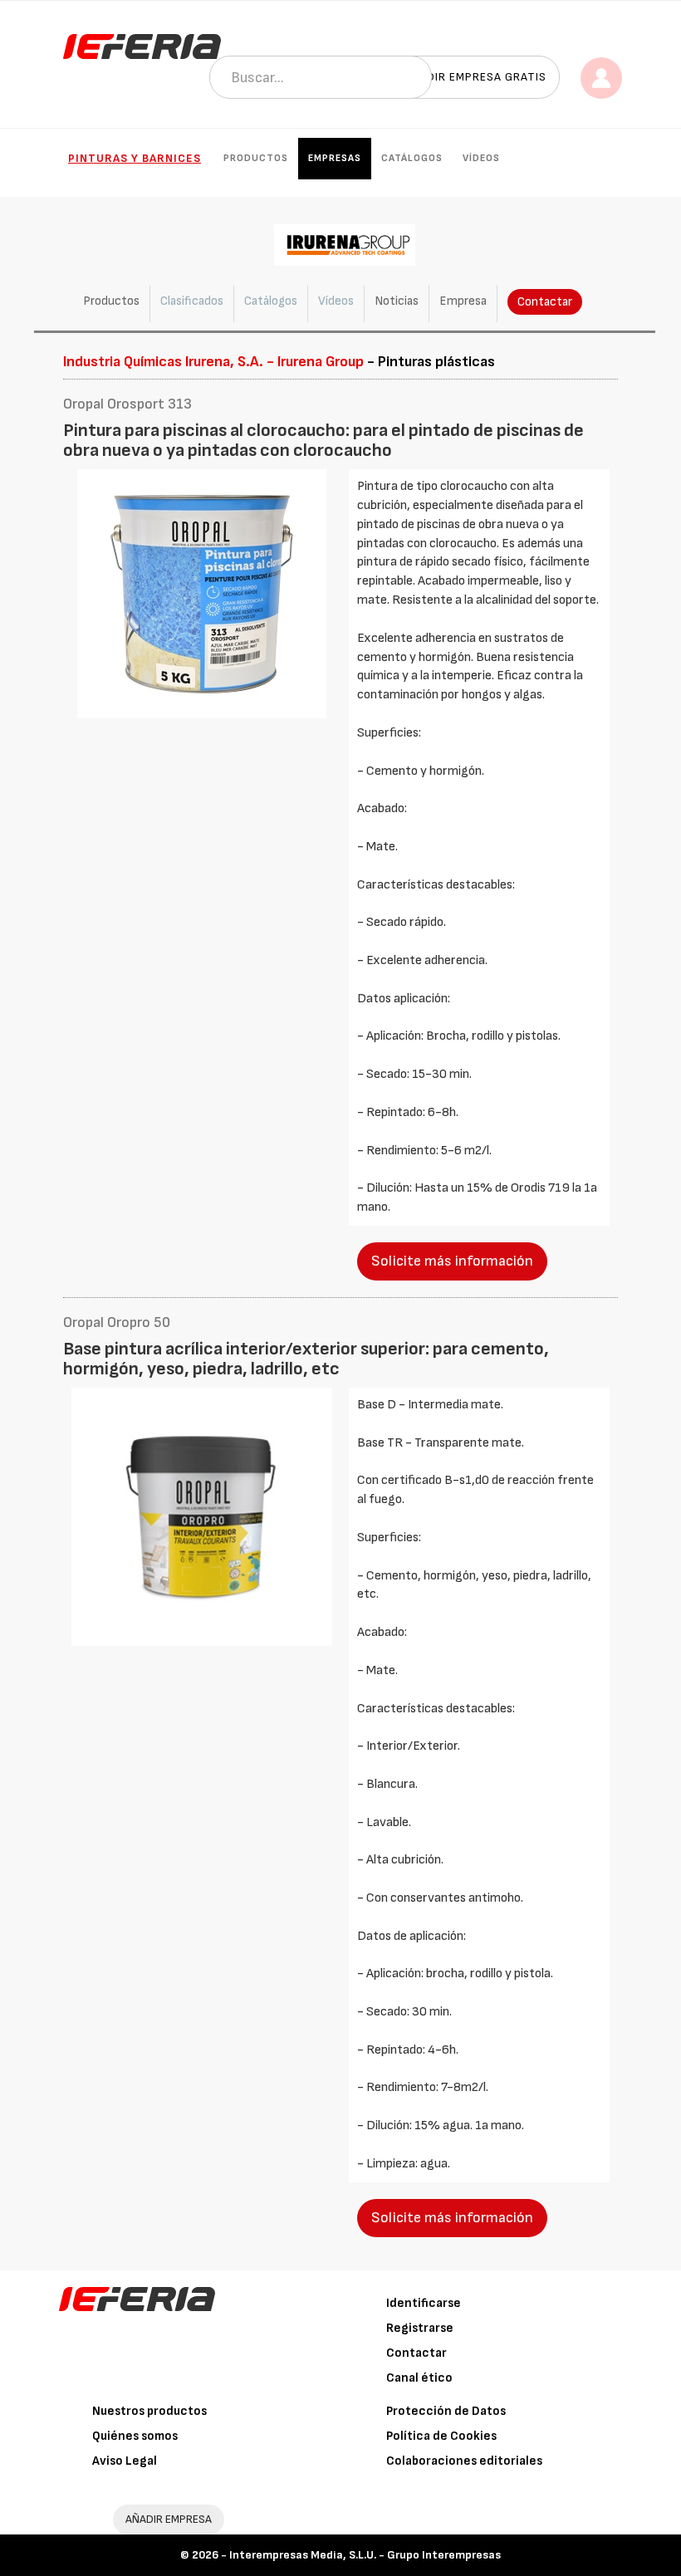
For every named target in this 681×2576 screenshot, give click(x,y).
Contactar (545, 302)
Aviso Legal (125, 2461)
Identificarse (424, 2303)
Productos (256, 158)
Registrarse (420, 2328)
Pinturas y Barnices (135, 158)
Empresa (463, 301)
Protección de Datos (446, 2411)
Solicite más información (452, 1261)
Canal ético (419, 2378)
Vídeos (481, 158)
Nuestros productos (149, 2411)
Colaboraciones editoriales (464, 2461)
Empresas (335, 158)
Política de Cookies (441, 2436)
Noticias (397, 301)
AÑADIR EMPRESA (169, 2519)
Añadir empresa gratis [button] (475, 77)
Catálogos (412, 158)
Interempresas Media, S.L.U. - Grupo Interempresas (365, 2555)
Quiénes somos (135, 2436)
